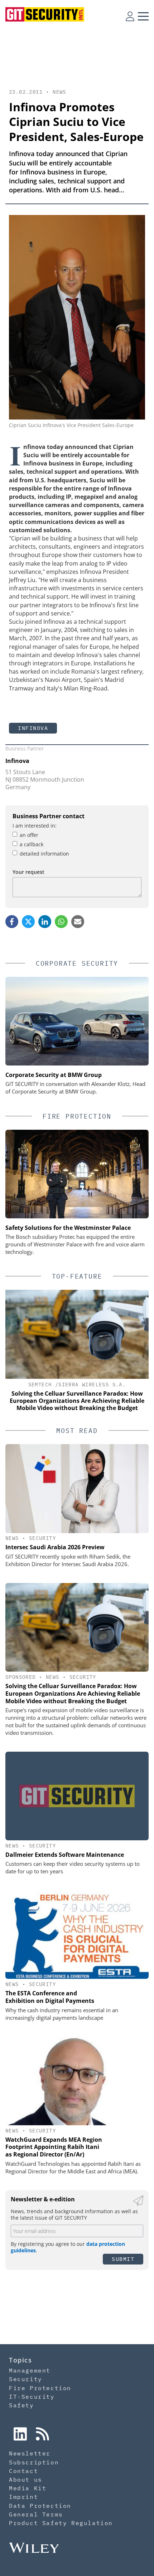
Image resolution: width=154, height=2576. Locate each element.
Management (30, 2370)
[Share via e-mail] (78, 922)
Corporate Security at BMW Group (54, 1075)
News (59, 92)
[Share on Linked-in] (45, 922)
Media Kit (28, 2488)
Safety (21, 2405)
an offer (29, 835)
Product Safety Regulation (61, 2523)
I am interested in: (35, 826)
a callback (32, 844)
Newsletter (30, 2453)
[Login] (130, 16)
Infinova (33, 728)
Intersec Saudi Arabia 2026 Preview (55, 1547)
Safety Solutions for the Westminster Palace (68, 1228)
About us (26, 2479)
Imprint (23, 2497)
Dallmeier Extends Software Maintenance (65, 1855)
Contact (23, 2471)
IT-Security (32, 2397)
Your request (28, 872)
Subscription (34, 2462)
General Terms (36, 2514)
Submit (123, 2259)
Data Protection (40, 2506)
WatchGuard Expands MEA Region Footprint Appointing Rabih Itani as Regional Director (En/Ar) (54, 2147)
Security (42, 1538)
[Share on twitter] (28, 922)
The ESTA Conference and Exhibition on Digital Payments (50, 1997)
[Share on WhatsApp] (61, 922)
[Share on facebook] (12, 922)
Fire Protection (40, 2388)
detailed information (44, 854)
